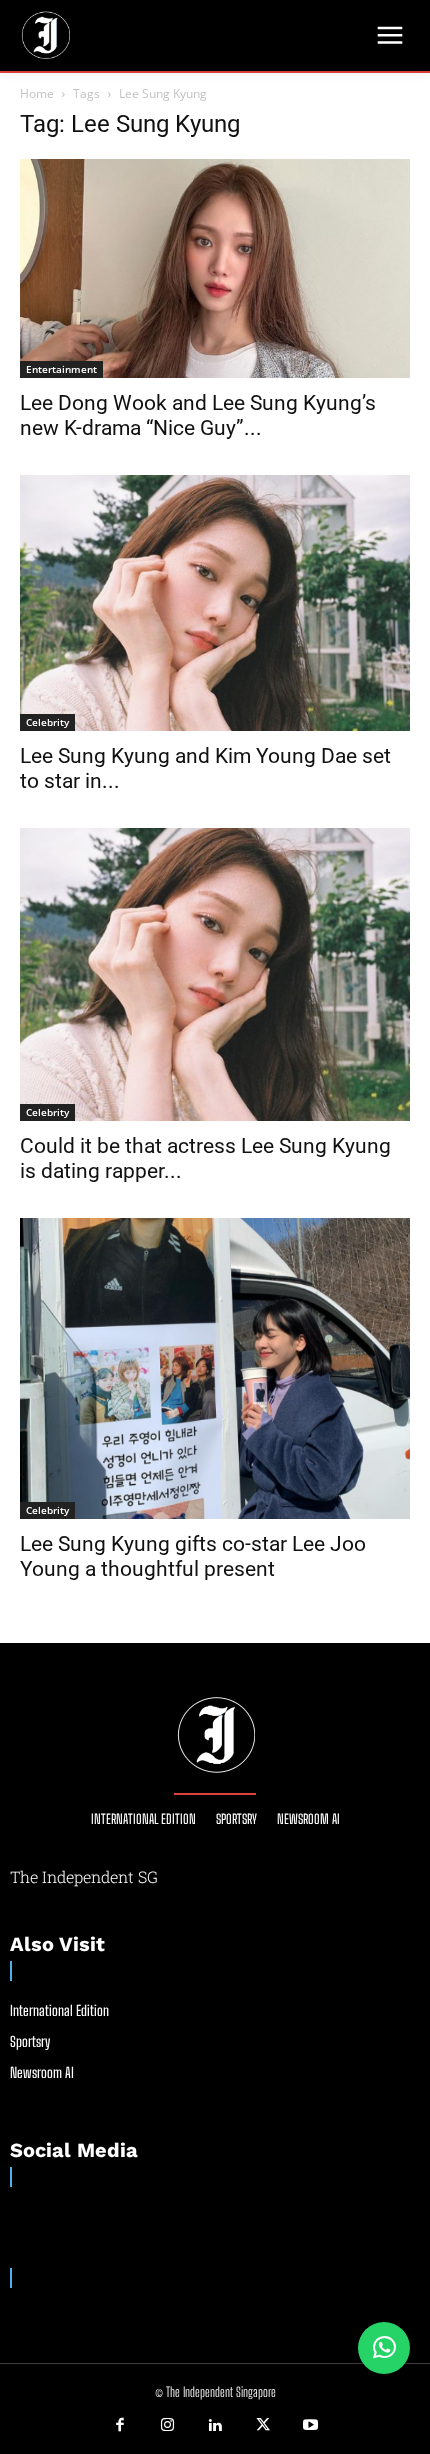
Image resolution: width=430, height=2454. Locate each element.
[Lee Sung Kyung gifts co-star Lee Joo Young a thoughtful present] (215, 1368)
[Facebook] (120, 2426)
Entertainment (61, 369)
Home (37, 93)
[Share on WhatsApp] (384, 2348)
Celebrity (47, 722)
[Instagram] (168, 2426)
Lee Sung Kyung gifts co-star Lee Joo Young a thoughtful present (193, 1556)
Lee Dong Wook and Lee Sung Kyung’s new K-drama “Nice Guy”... (198, 415)
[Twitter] (263, 2426)
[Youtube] (310, 2426)
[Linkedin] (215, 2426)
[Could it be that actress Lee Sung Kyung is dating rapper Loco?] (215, 975)
